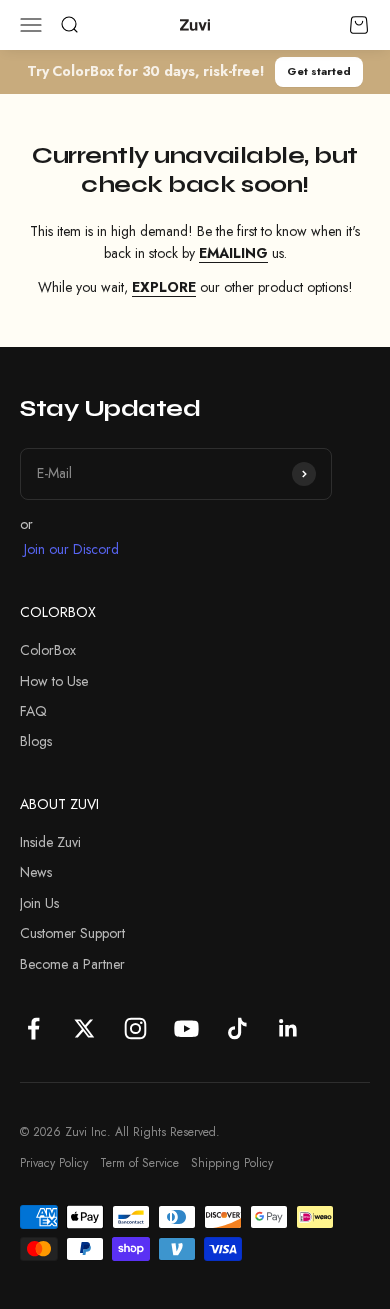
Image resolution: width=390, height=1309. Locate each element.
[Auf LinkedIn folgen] (288, 1028)
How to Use (54, 681)
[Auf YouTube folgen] (186, 1028)
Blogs (36, 741)
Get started (319, 71)
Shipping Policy (232, 1163)
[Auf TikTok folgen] (237, 1028)
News (36, 872)
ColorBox (48, 650)
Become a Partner (72, 964)
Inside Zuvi (50, 842)
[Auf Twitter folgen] (84, 1028)
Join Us (39, 903)
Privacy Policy (54, 1163)
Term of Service (139, 1163)
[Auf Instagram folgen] (135, 1028)
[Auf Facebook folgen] (33, 1028)
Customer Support (72, 933)
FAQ (33, 711)
